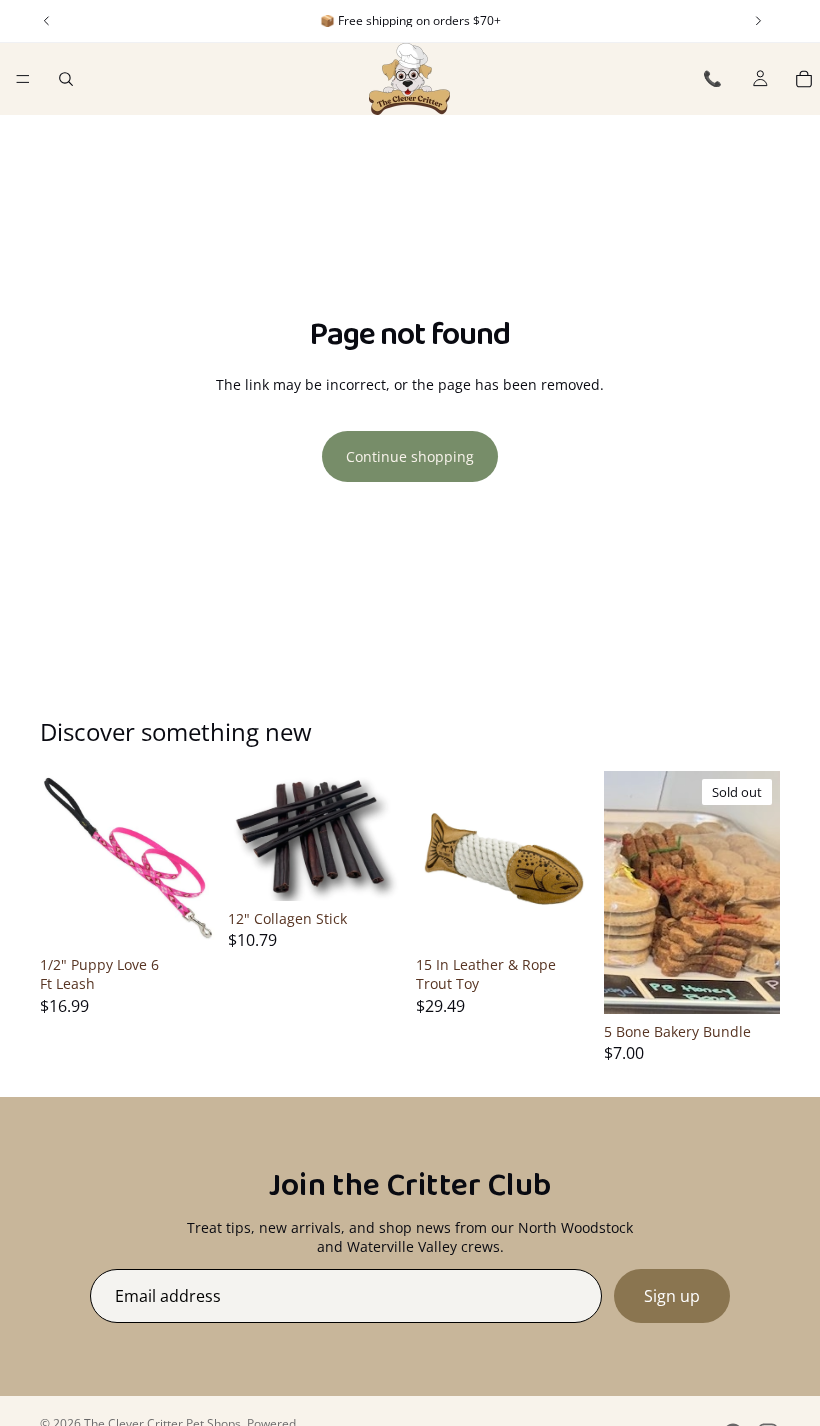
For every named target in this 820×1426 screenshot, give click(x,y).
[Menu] (23, 79)
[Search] (66, 79)
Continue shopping (410, 456)
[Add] (185, 916)
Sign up (672, 1296)
